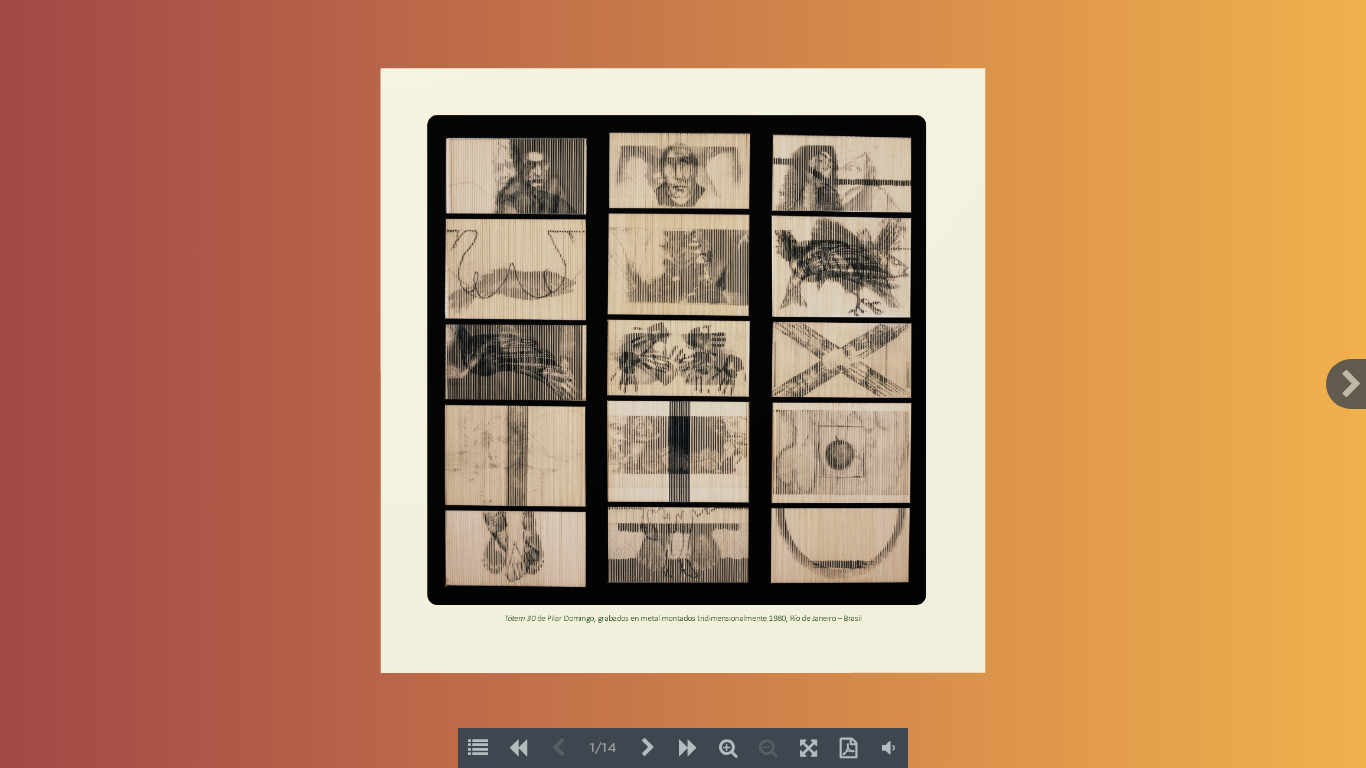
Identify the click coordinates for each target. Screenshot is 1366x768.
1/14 (603, 748)
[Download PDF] (848, 748)
